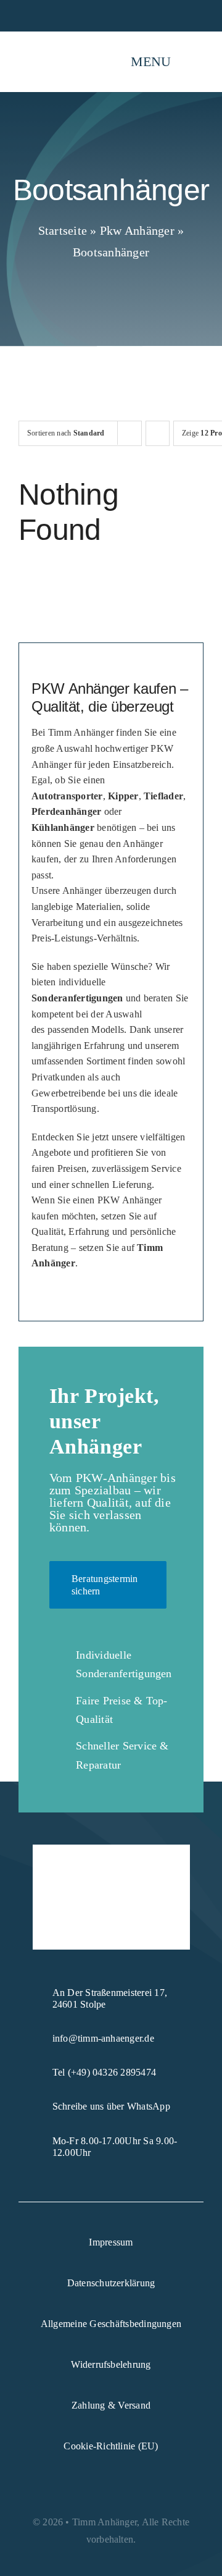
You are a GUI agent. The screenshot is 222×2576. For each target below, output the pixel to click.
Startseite (63, 230)
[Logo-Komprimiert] (54, 44)
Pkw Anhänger (137, 230)
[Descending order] (158, 433)
